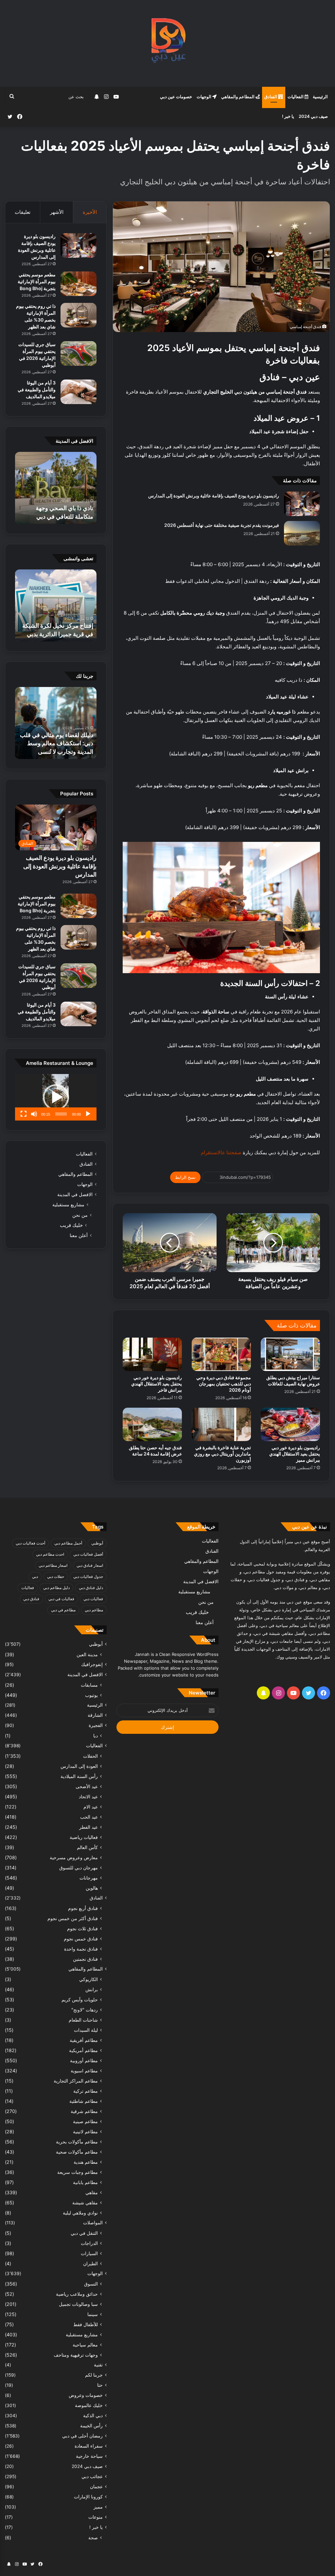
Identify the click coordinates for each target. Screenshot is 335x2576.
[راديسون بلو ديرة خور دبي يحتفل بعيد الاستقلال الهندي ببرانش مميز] (290, 1424)
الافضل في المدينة (75, 1195)
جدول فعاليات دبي (88, 1576)
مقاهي (92, 2192)
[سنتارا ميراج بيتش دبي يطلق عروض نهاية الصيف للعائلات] (290, 1354)
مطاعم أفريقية (84, 2040)
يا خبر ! (288, 116)
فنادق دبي (31, 1599)
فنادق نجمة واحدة (81, 1949)
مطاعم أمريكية (83, 2050)
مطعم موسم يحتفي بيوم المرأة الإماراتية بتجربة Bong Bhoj (37, 281)
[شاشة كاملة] (24, 1114)
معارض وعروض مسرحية (74, 1857)
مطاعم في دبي (63, 1610)
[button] (56, 1097)
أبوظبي (97, 1543)
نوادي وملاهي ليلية (80, 2213)
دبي (35, 1576)
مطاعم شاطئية (84, 2101)
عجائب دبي (92, 2476)
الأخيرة (90, 212)
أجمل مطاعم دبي (68, 1543)
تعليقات (23, 212)
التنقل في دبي (84, 2233)
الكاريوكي (88, 1979)
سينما (93, 2314)
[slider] (61, 1114)
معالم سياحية (85, 2345)
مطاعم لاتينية (85, 2131)
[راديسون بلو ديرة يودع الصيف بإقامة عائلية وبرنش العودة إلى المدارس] (302, 504)
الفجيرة (96, 1725)
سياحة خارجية (89, 2456)
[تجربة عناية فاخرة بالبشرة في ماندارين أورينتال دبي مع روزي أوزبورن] (221, 1424)
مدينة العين (87, 1654)
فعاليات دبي (93, 1599)
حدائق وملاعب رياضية (77, 2294)
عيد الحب (89, 1817)
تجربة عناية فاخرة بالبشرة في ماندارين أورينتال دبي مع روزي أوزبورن (222, 1454)
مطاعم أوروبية (84, 2060)
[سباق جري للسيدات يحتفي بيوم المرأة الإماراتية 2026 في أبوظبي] (79, 353)
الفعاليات (296, 97)
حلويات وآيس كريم (80, 2000)
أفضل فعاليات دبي (88, 1554)
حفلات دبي (56, 1576)
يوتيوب (91, 1695)
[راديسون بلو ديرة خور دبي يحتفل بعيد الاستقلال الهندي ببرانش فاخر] (152, 1354)
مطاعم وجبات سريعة (78, 2172)
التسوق (91, 2284)
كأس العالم (87, 1847)
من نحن (80, 1215)
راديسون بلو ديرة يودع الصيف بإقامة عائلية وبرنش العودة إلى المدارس (214, 496)
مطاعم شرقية (84, 2111)
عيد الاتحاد (88, 1797)
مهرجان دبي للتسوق (79, 1868)
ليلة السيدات (86, 2030)
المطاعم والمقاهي (238, 97)
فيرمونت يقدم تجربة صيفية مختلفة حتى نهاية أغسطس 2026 (222, 525)
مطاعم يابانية (85, 2182)
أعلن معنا (79, 1235)
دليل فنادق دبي (91, 1588)
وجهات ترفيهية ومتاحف (76, 2355)
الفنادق (271, 97)
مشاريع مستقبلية (68, 1205)
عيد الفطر (88, 1827)
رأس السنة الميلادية (79, 1776)
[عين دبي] (168, 43)
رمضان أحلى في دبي (82, 2436)
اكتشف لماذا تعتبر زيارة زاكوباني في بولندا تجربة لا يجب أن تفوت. (62, 743)
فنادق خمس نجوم (81, 1939)
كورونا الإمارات (88, 2497)
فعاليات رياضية (84, 1837)
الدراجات (89, 2243)
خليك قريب (71, 1225)
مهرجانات (89, 1878)
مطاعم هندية (86, 2162)
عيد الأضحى (87, 1786)
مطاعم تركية (86, 2091)
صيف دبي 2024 (313, 116)
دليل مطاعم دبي (56, 1588)
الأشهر (57, 212)
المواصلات (93, 2223)
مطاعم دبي (94, 1610)
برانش (92, 1989)
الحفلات (90, 1756)
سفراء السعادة (89, 2446)
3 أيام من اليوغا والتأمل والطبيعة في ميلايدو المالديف (37, 389)
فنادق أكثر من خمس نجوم (73, 1918)
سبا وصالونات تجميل (78, 2304)
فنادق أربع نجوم (83, 1908)
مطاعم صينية (85, 2121)
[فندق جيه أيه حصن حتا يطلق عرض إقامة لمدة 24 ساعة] (152, 1424)
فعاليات (28, 1588)
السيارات (89, 2253)
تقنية (98, 2365)
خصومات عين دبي (176, 97)
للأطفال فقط (86, 2324)
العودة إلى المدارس (79, 1766)
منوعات (96, 2517)
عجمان (96, 2487)
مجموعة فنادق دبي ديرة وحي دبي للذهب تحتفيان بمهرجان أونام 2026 (224, 1384)
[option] (56, 488)
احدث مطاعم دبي (50, 1554)
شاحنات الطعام (83, 2020)
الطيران (90, 2263)
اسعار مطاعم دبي (53, 1565)
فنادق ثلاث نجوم (82, 1928)
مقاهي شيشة (85, 2203)
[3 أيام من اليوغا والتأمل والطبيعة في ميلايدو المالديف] (79, 392)
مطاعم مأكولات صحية (77, 2152)
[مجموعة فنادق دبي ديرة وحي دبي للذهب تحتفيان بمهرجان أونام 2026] (221, 1354)
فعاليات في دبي (61, 1599)
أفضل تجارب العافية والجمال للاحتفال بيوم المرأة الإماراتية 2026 (59, 508)
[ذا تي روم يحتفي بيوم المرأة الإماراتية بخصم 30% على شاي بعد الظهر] (79, 315)
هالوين (92, 1888)
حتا (100, 2385)
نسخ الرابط (185, 1177)
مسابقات (89, 1685)
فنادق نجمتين (85, 1959)
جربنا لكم (94, 2375)
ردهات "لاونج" (85, 2010)
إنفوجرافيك (92, 1664)
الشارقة (95, 1715)
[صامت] (34, 1114)
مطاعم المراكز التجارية (76, 2081)
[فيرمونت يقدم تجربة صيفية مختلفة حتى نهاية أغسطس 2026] (302, 533)
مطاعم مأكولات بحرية (77, 2142)
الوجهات (204, 97)
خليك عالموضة (89, 2405)
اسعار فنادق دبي (90, 1565)
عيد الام (91, 1807)
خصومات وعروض (86, 2395)
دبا (96, 1736)
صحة (93, 2538)
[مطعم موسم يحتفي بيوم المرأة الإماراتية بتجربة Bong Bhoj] (79, 284)
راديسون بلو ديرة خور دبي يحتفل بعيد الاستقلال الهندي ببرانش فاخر (157, 1384)
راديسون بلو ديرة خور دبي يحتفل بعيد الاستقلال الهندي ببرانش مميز (295, 1454)
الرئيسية (320, 97)
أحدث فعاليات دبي (30, 1543)
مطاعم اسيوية (84, 2071)
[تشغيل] (88, 1114)
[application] (56, 1097)
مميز (98, 2507)
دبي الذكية (93, 2416)
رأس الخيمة (91, 2426)
